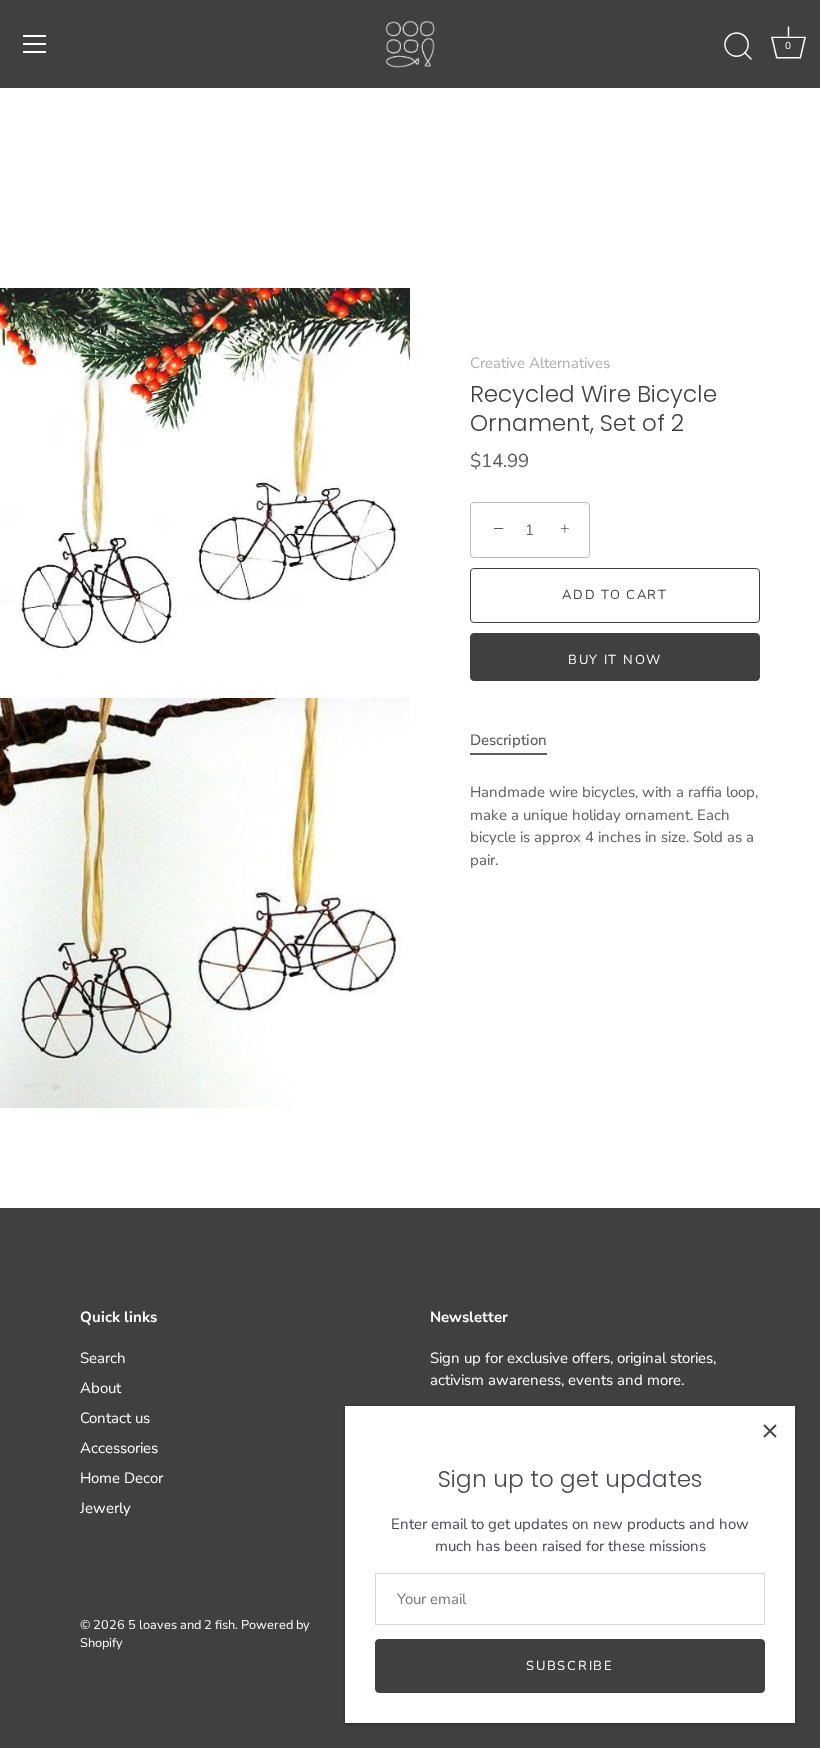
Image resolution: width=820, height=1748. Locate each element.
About (100, 1388)
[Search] (738, 47)
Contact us (115, 1418)
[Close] (770, 1431)
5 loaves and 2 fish (181, 1625)
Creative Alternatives (540, 363)
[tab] (518, 740)
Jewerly (105, 1508)
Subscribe (569, 1666)
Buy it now (615, 660)
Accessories (119, 1448)
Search (103, 1358)
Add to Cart (615, 595)
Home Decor (121, 1478)
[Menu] (35, 44)
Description (508, 740)
